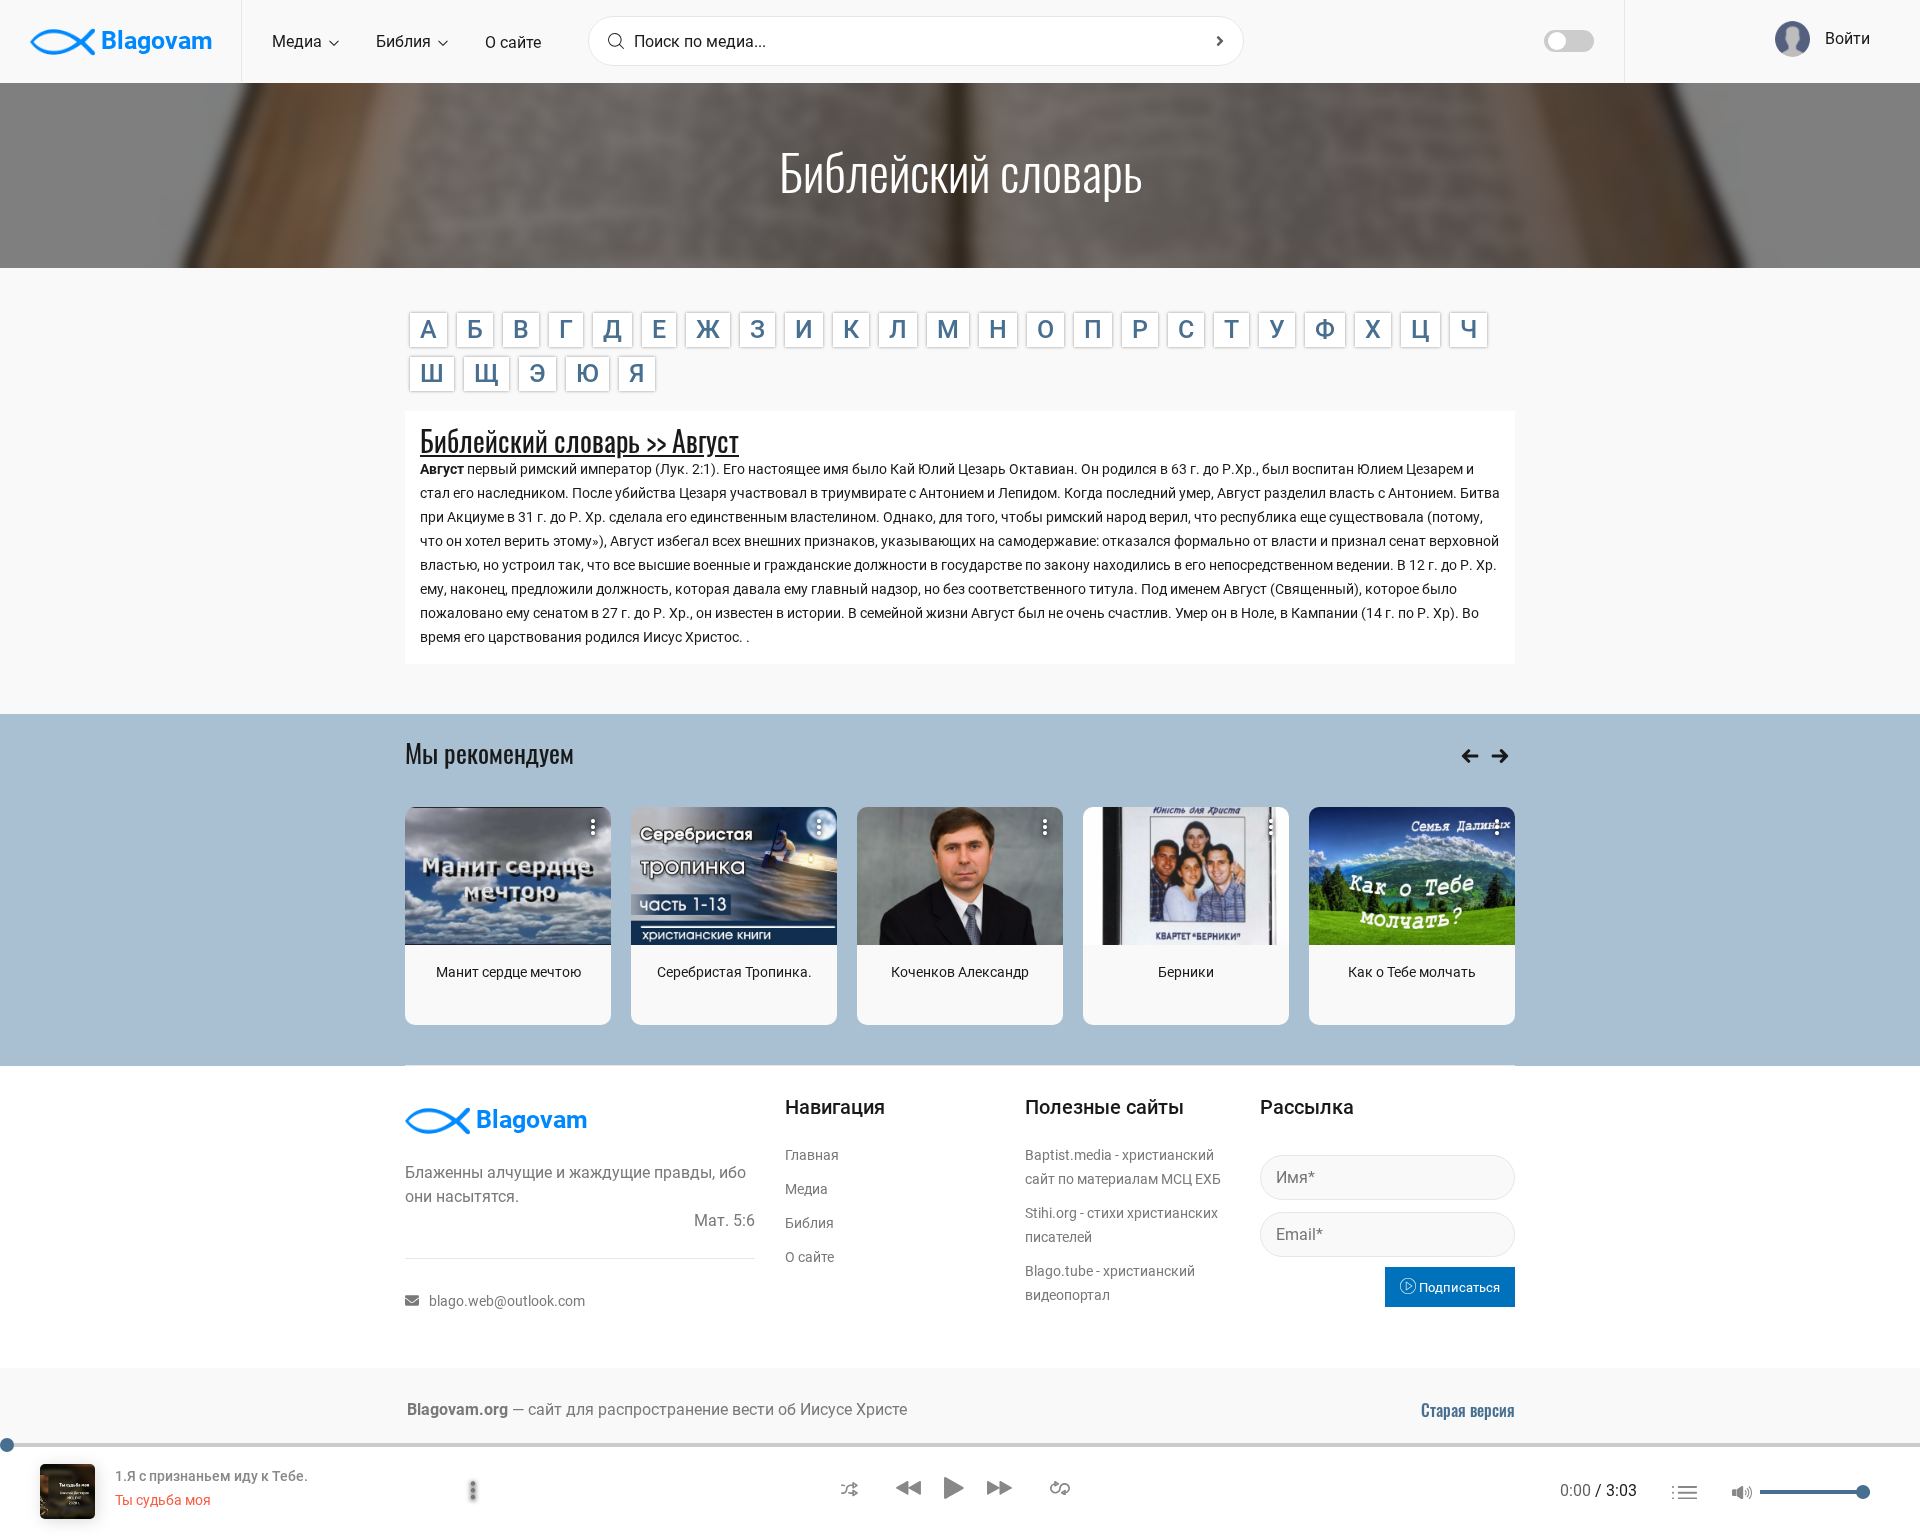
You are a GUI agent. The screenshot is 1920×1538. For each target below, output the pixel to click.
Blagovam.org (457, 1409)
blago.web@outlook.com (507, 1301)
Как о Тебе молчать (1412, 972)
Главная (812, 1155)
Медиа (299, 41)
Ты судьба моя (163, 1500)
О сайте (513, 42)
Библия (405, 41)
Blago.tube (1059, 1271)
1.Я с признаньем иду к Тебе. (211, 1476)
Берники (1186, 972)
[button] (849, 1487)
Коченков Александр (960, 972)
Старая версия (1468, 1410)
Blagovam (154, 40)
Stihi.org (1051, 1213)
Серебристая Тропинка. (734, 972)
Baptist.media (1068, 1155)
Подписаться (1458, 1287)
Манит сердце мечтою (508, 972)
